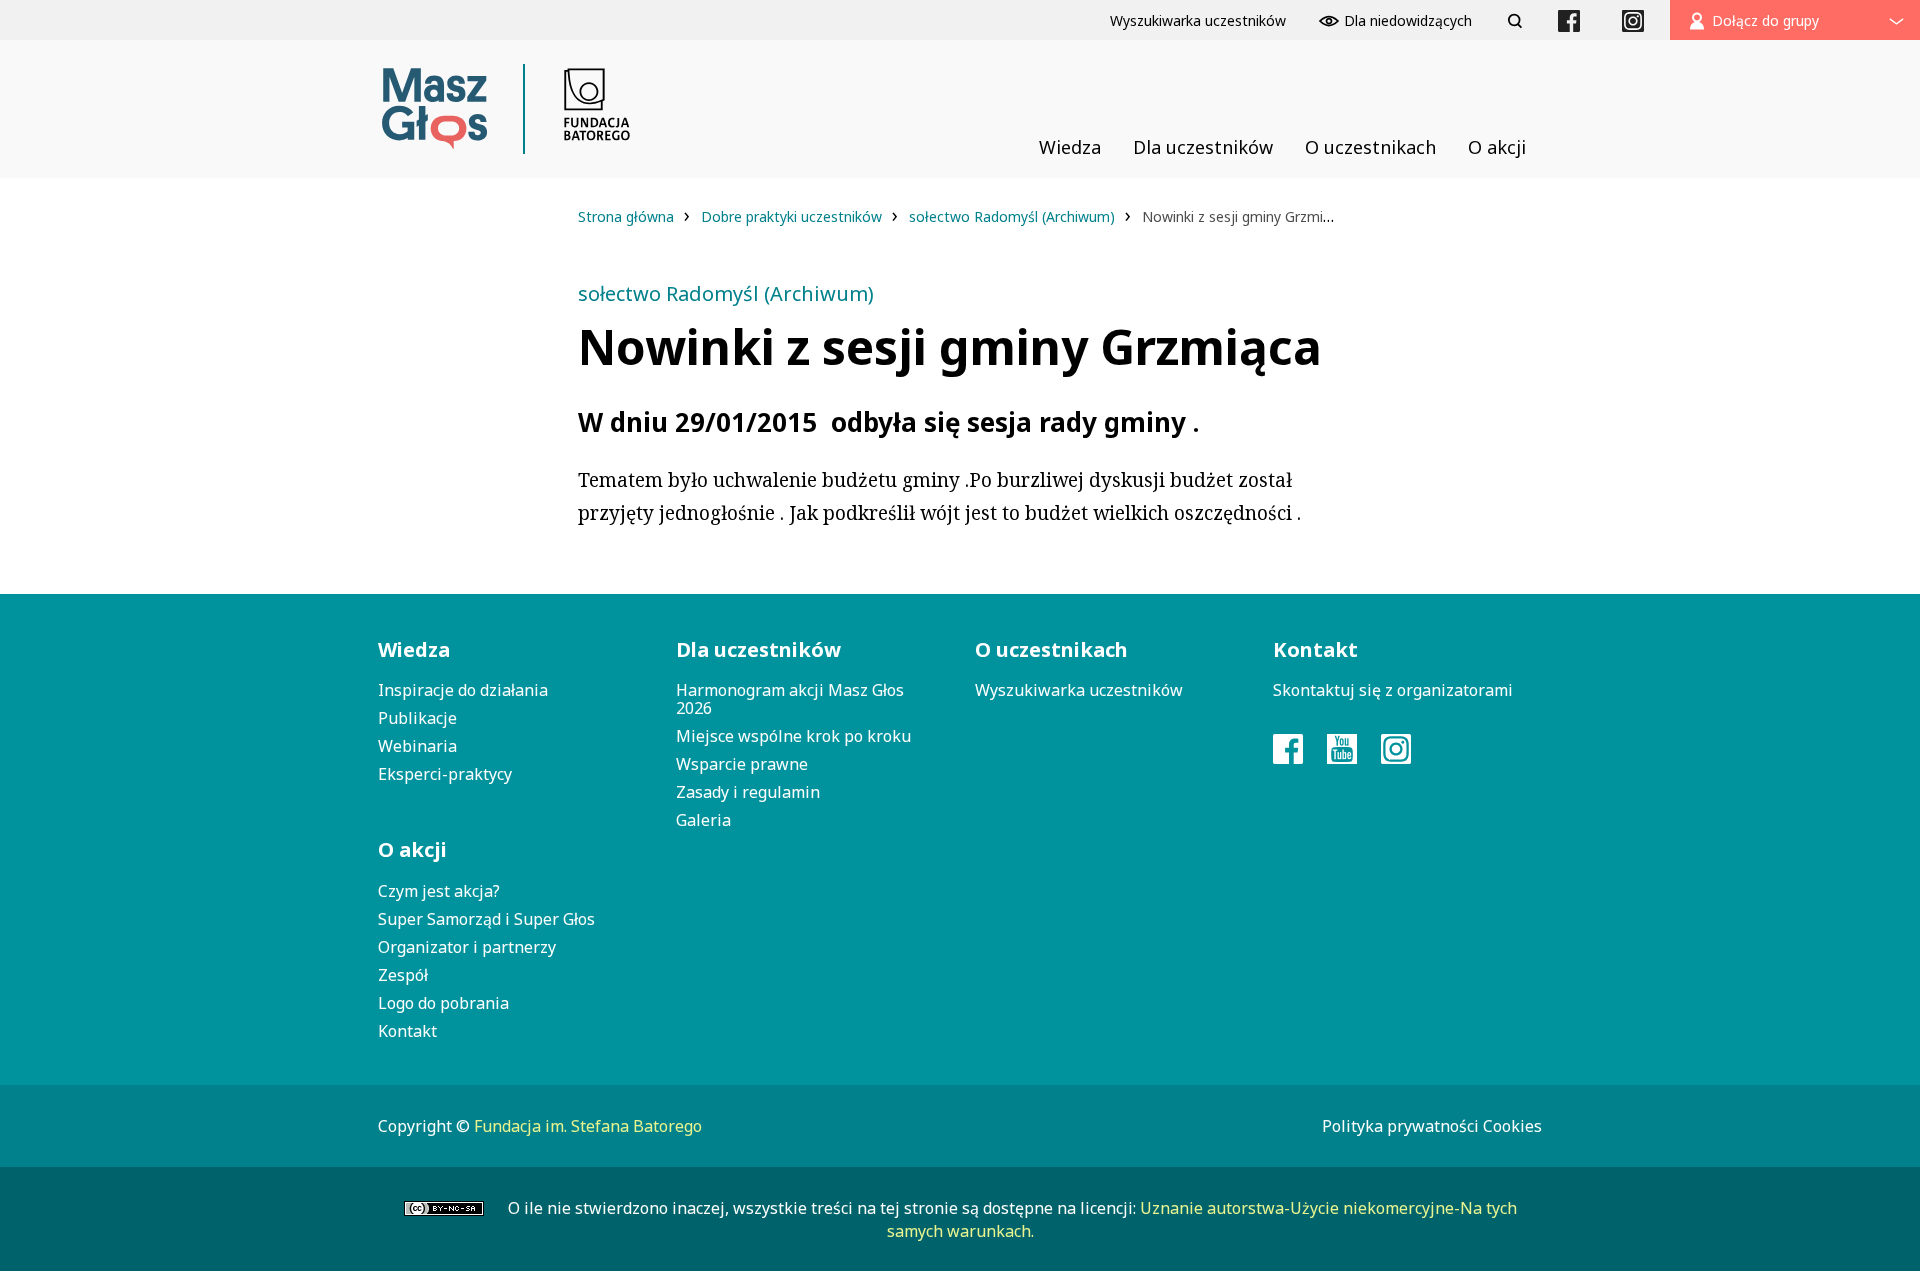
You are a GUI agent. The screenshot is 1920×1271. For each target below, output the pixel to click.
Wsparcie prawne (742, 764)
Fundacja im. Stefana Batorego (588, 1126)
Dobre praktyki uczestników (793, 216)
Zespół (403, 975)
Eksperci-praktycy (445, 774)
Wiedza (414, 649)
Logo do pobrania (443, 1003)
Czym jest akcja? (439, 891)
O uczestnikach (1051, 649)
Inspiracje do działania (463, 690)
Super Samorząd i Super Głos (486, 919)
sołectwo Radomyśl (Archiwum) (1014, 216)
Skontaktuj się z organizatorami (1393, 690)
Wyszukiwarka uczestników (1079, 690)
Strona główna (628, 216)
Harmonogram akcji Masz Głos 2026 (790, 699)
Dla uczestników (758, 649)
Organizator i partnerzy (467, 947)
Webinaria (417, 746)
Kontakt (407, 1031)
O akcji (412, 849)
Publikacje (417, 718)
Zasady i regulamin (748, 792)
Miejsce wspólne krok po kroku (793, 736)
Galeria (703, 820)
